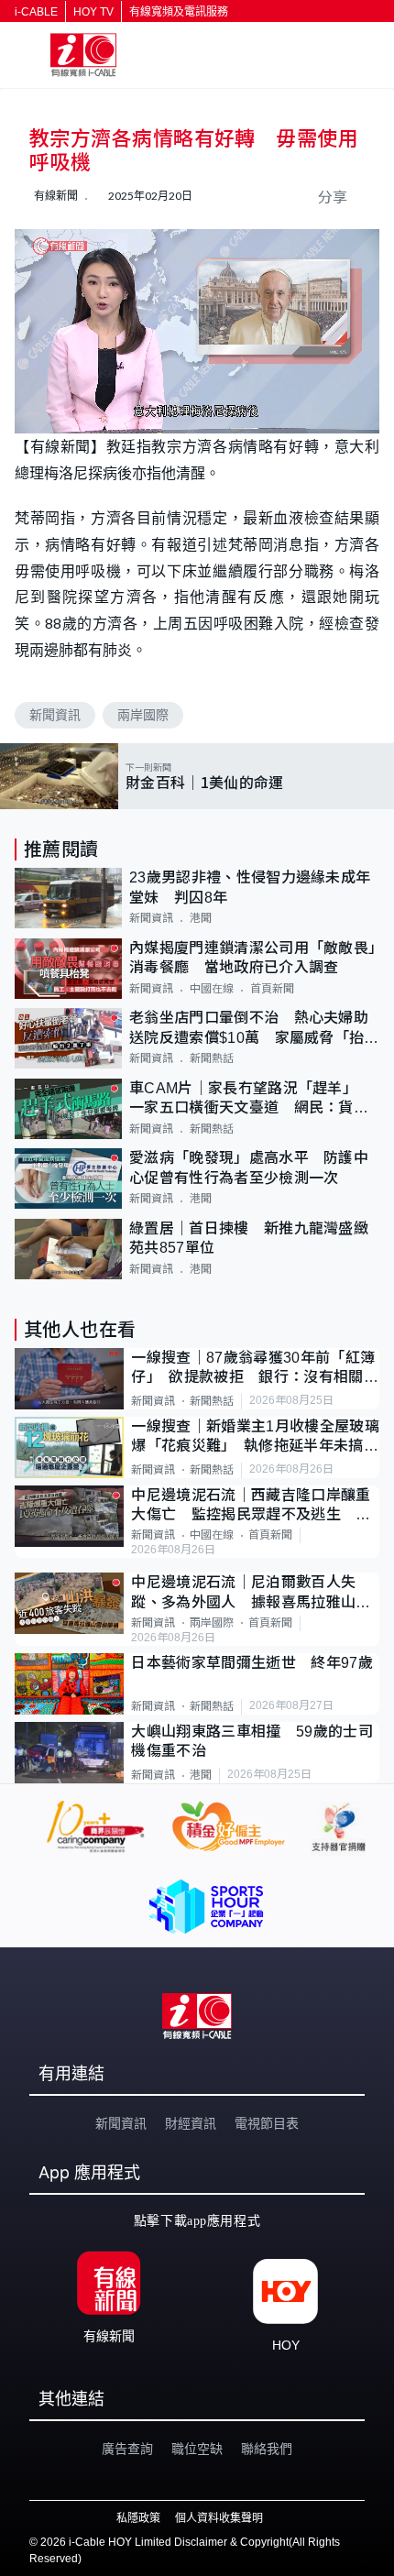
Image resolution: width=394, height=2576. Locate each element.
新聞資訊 (55, 715)
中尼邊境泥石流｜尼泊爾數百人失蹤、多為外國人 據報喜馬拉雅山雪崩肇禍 (251, 1593)
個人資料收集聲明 (219, 2518)
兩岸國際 (143, 715)
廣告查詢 (127, 2449)
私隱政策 (138, 2518)
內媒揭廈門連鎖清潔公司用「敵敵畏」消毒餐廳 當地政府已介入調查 (252, 958)
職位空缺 (197, 2449)
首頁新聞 (272, 989)
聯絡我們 (267, 2449)
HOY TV (93, 12)
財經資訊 (191, 2123)
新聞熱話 (212, 1058)
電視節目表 (267, 2123)
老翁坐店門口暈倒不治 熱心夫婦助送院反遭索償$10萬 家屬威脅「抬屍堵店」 (254, 1029)
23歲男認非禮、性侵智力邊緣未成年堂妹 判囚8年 (250, 887)
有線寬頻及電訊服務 (179, 12)
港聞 (201, 918)
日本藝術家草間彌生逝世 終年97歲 (252, 1663)
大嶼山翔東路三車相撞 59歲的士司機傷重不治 (252, 1741)
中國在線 (212, 989)
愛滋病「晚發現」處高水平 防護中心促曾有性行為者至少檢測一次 (249, 1167)
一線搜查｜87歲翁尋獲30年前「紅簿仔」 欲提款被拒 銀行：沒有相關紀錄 (254, 1369)
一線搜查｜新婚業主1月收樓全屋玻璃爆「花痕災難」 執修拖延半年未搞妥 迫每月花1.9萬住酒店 (255, 1437)
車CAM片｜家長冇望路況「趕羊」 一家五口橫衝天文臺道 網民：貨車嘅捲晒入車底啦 (249, 1099)
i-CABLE (36, 12)
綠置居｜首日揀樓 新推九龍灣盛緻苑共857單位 (249, 1238)
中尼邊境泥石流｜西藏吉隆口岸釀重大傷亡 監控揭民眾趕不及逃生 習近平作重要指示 (251, 1506)
